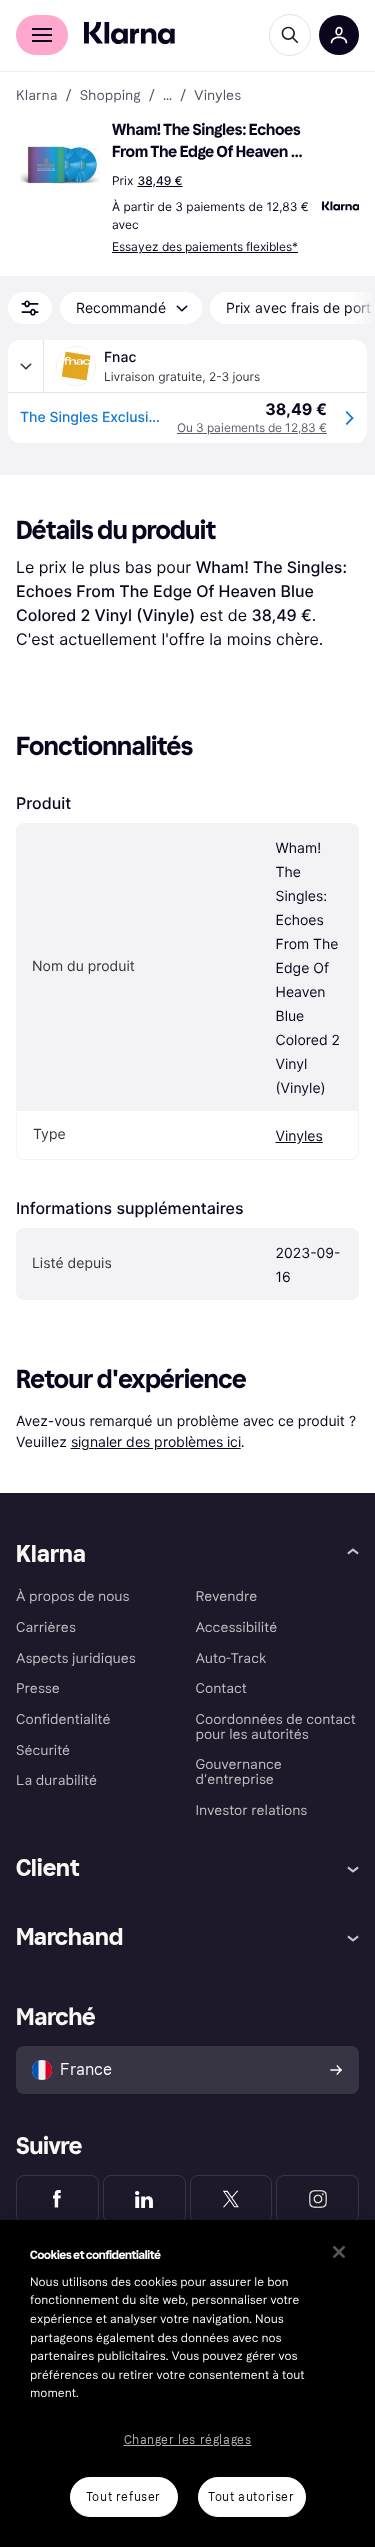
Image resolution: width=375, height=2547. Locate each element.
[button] (60, 164)
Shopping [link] (110, 96)
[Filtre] (30, 308)
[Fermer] (339, 2252)
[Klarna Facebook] (57, 2199)
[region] (187, 2383)
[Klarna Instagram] (317, 2199)
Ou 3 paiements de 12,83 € (252, 427)
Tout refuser (123, 2497)
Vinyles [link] (217, 96)
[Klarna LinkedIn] (144, 2199)
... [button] (167, 96)
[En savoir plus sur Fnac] (26, 366)
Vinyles (299, 1136)
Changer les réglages (188, 2440)
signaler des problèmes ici (156, 1441)
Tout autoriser (251, 2497)
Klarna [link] (36, 96)
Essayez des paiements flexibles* (205, 246)
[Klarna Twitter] (231, 2199)
